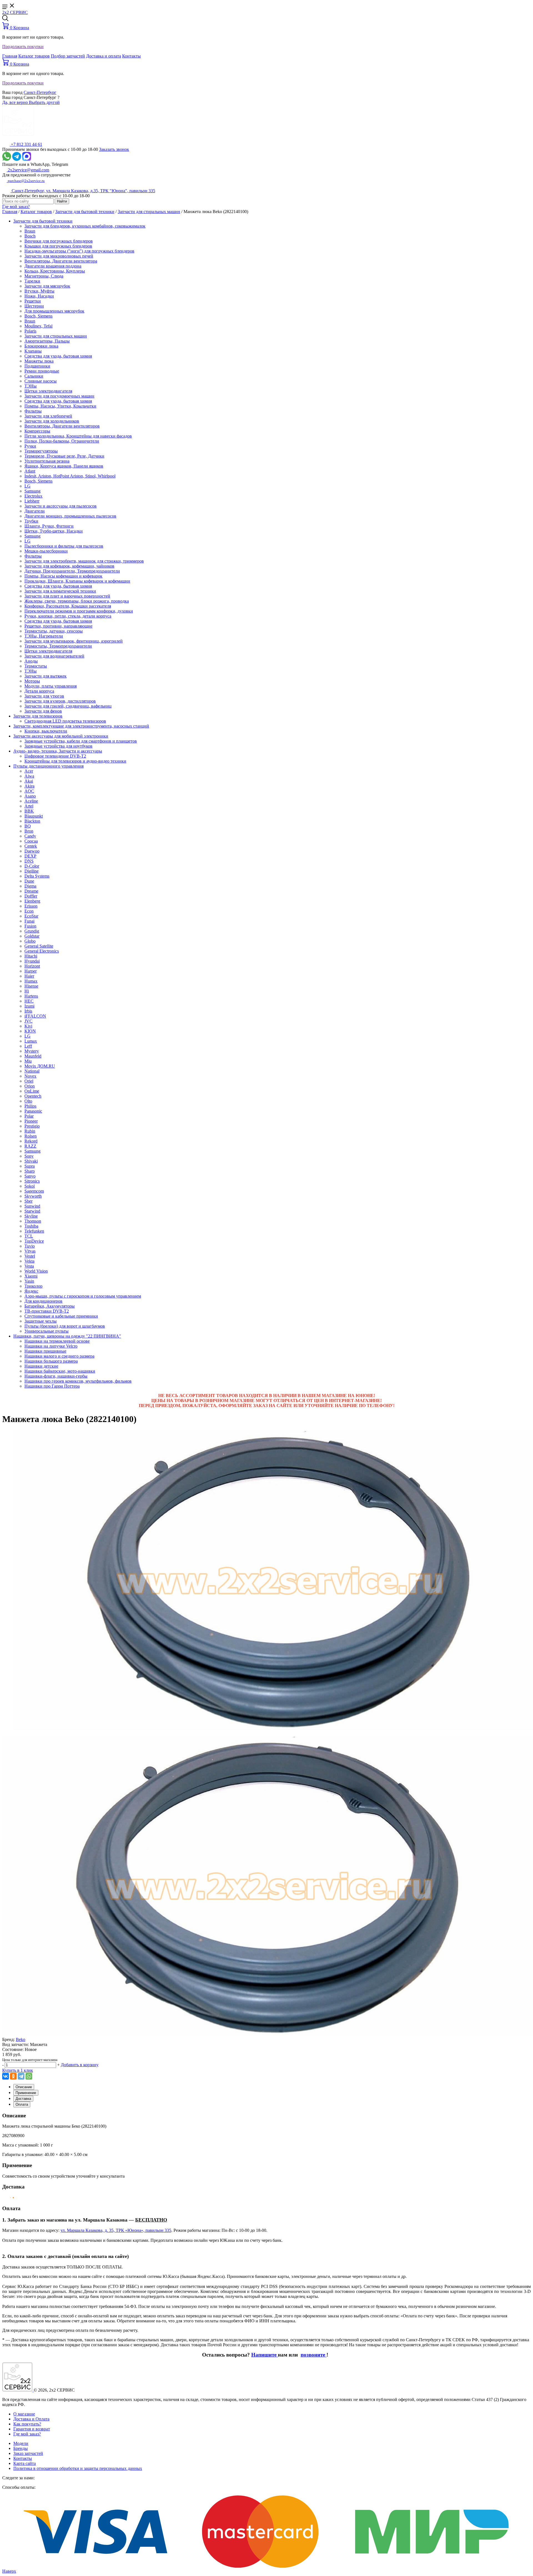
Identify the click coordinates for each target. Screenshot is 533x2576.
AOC (29, 791)
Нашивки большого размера (51, 1361)
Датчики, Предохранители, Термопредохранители (72, 571)
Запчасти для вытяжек (46, 676)
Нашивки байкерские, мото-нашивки (60, 1371)
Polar (29, 1116)
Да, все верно (16, 102)
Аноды (31, 661)
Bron (29, 831)
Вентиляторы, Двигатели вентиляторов (62, 426)
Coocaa (31, 841)
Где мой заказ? (16, 207)
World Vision (36, 1271)
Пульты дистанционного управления (48, 766)
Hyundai (32, 961)
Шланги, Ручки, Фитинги (49, 526)
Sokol (30, 1186)
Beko (21, 2039)
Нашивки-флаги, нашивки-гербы (56, 1376)
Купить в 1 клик (18, 2070)
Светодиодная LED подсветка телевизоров (65, 721)
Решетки (33, 301)
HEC (29, 1001)
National (32, 1071)
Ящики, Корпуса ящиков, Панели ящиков (64, 466)
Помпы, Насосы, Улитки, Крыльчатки (60, 406)
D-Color (32, 866)
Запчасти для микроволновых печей (59, 256)
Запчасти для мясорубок (47, 286)
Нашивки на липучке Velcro (51, 1346)
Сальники (34, 376)
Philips (30, 1106)
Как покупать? (27, 2424)
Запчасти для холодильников (52, 421)
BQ (28, 826)
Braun (30, 231)
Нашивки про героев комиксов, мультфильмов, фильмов (78, 1381)
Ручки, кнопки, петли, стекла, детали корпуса (68, 616)
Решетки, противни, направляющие (58, 626)
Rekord (31, 1141)
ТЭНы (31, 386)
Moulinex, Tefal (38, 326)
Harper (31, 971)
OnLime (32, 1091)
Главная (10, 56)
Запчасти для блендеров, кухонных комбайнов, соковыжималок (85, 226)
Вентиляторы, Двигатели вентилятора (61, 261)
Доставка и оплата (104, 56)
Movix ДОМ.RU (40, 1066)
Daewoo (32, 851)
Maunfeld (33, 1056)
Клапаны (33, 351)
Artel (29, 806)
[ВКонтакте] (6, 2076)
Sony (29, 1156)
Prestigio (32, 1126)
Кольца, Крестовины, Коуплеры (55, 271)
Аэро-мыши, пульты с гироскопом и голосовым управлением (83, 1296)
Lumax (31, 1041)
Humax (31, 981)
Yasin (29, 1281)
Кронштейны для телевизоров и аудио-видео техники (75, 761)
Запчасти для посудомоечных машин (59, 396)
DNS (29, 861)
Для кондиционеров (43, 1301)
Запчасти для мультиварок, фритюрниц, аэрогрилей (74, 641)
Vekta (29, 1261)
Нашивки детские (41, 1366)
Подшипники (37, 366)
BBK (29, 811)
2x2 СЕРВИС (15, 12)
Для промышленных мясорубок (54, 311)
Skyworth (33, 1196)
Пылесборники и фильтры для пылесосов (64, 546)
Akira (29, 786)
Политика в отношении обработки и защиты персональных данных (78, 2468)
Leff (28, 1046)
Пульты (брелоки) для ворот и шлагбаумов (65, 1326)
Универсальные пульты (46, 1331)
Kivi (28, 1026)
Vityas (30, 1251)
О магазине (24, 2414)
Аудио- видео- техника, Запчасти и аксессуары (58, 751)
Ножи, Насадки (39, 296)
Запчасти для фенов (43, 711)
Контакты (131, 56)
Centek (31, 846)
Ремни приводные (42, 371)
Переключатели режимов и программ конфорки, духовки (79, 611)
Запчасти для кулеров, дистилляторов (60, 701)
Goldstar (32, 936)
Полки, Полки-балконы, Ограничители (62, 441)
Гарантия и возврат (32, 2429)
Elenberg (32, 901)
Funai (29, 921)
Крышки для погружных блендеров (58, 246)
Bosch (30, 236)
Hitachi (31, 956)
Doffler (31, 896)
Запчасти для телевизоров (38, 716)
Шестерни (34, 306)
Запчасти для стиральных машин (149, 212)
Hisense (31, 986)
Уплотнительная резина (47, 461)
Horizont (32, 966)
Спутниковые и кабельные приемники (61, 1316)
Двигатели (35, 511)
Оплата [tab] (22, 2104)
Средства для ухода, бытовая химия (58, 356)
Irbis (28, 1011)
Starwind (32, 1211)
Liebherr (32, 501)
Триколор (33, 1286)
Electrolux (33, 496)
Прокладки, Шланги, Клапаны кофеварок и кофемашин (77, 581)
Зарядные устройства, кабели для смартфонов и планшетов (81, 741)
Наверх (9, 2571)
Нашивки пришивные (45, 1351)
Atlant (30, 471)
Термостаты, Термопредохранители (58, 646)
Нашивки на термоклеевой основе (57, 1341)
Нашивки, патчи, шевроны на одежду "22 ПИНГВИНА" (67, 1336)
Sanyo (30, 1176)
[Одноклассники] (13, 2076)
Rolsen (31, 1136)
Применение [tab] (26, 2093)
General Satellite (39, 946)
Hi (27, 991)
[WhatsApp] (29, 2076)
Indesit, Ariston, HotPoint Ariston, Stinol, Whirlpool (70, 476)
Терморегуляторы (41, 451)
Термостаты (36, 666)
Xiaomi (31, 1276)
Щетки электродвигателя (48, 391)
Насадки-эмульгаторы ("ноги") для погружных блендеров (79, 251)
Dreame (31, 891)
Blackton (32, 821)
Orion (30, 1086)
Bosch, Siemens (38, 316)
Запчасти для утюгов (44, 696)
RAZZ (30, 1146)
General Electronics (42, 951)
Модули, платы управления (51, 686)
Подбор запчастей (68, 56)
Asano (30, 796)
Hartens (31, 996)
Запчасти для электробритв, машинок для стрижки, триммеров (84, 561)
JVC (28, 1021)
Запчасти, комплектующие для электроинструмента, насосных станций (81, 726)
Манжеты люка (39, 361)
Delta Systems (37, 876)
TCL (29, 1236)
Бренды (21, 2448)
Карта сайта (25, 2463)
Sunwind (32, 1206)
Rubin (30, 1131)
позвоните (314, 2355)
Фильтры (33, 411)
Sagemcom (34, 1191)
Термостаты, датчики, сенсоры (54, 631)
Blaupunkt (34, 816)
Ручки (30, 446)
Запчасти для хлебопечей (48, 416)
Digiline (32, 871)
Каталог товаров (34, 56)
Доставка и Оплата (31, 2419)
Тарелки (32, 281)
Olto (28, 1101)
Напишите (265, 2355)
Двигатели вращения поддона (53, 266)
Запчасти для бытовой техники (85, 212)
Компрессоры (37, 431)
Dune (29, 881)
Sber (28, 1201)
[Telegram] (21, 2076)
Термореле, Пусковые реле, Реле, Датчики (64, 456)
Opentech (33, 1096)
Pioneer (31, 1121)
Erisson (31, 906)
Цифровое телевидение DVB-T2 (55, 756)
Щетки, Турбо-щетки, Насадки (54, 531)
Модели (21, 2443)
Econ (29, 911)
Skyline (31, 1216)
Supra (30, 1166)
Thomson (33, 1221)
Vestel (30, 1256)
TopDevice (34, 1241)
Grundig (32, 931)
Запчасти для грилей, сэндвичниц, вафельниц (68, 706)
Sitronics (32, 1181)
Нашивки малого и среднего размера (59, 1356)
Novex (30, 1076)
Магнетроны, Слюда (44, 276)
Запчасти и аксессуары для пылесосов (61, 506)
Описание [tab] (24, 2087)
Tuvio (30, 1246)
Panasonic (33, 1111)
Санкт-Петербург (40, 92)
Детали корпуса (39, 691)
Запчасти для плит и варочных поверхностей (67, 596)
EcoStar (31, 916)
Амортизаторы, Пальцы (47, 341)
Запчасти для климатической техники (60, 591)
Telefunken (34, 1231)
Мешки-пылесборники (46, 551)
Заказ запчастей (28, 2453)
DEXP (30, 856)
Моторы (32, 681)
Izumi (29, 1006)
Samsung (32, 491)
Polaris (30, 331)
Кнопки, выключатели (46, 731)
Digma (30, 886)
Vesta (29, 1266)
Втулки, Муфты (39, 291)
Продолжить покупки (23, 47)
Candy (30, 836)
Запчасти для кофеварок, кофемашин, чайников (69, 566)
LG (27, 486)
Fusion (30, 926)
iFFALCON (35, 1016)
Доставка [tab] (23, 2099)
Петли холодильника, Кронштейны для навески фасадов (78, 436)
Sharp (30, 1171)
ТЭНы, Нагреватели (44, 636)
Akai (29, 781)
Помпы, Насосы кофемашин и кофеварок (63, 576)
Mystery (32, 1051)
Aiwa (29, 776)
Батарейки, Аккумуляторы (50, 1306)
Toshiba (31, 1226)
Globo (30, 941)
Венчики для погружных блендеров (59, 241)
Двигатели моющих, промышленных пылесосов (70, 516)
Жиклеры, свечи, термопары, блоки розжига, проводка (77, 601)
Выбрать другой (44, 102)
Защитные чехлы (41, 1321)
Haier (29, 976)
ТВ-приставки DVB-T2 (47, 1311)
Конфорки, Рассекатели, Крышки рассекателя (68, 606)
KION (30, 1031)
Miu (28, 1061)
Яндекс (31, 1291)
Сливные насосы (41, 381)
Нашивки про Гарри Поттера (52, 1386)
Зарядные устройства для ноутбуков (58, 746)
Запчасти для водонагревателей (54, 656)
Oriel (29, 1081)
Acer (29, 771)
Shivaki (31, 1161)
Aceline (31, 801)
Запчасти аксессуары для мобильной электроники (61, 736)
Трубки (31, 521)
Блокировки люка (41, 346)
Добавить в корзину (80, 2065)
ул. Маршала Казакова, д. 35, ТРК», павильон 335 (116, 2230)
